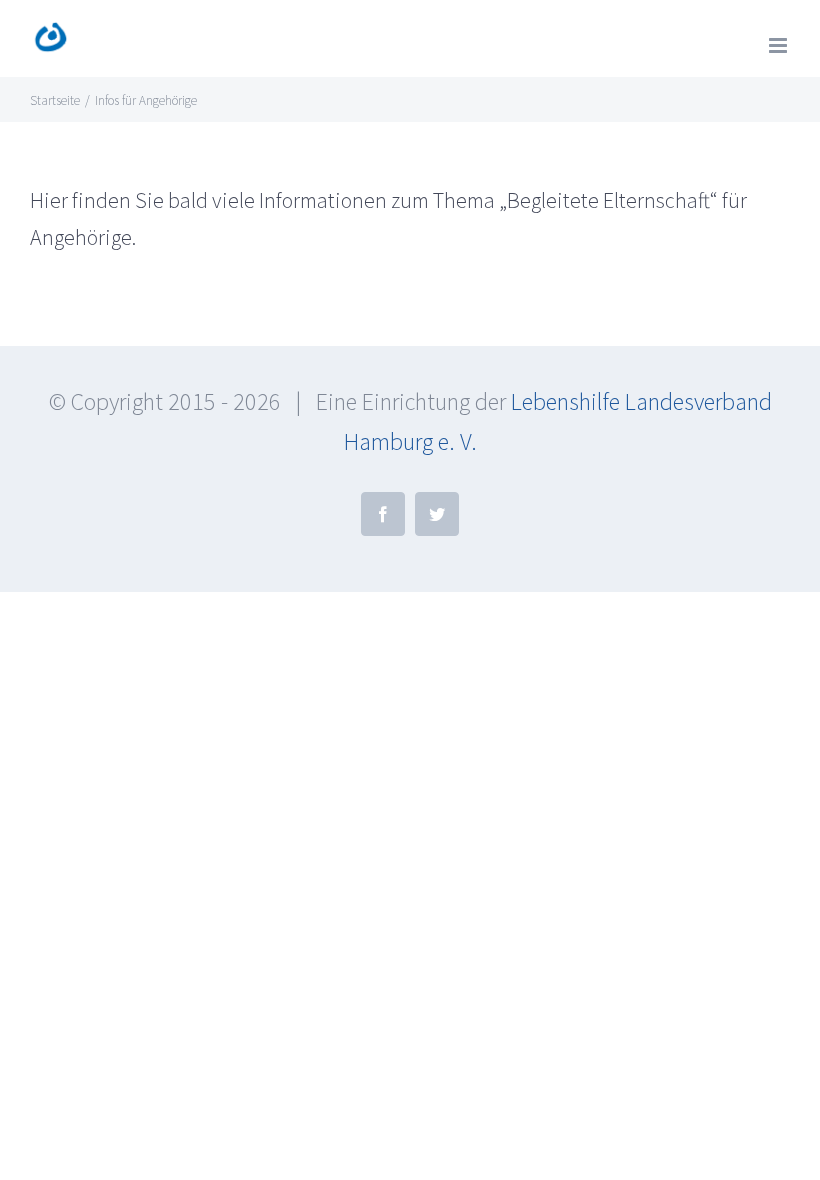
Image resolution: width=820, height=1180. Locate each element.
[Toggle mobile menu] (779, 45)
